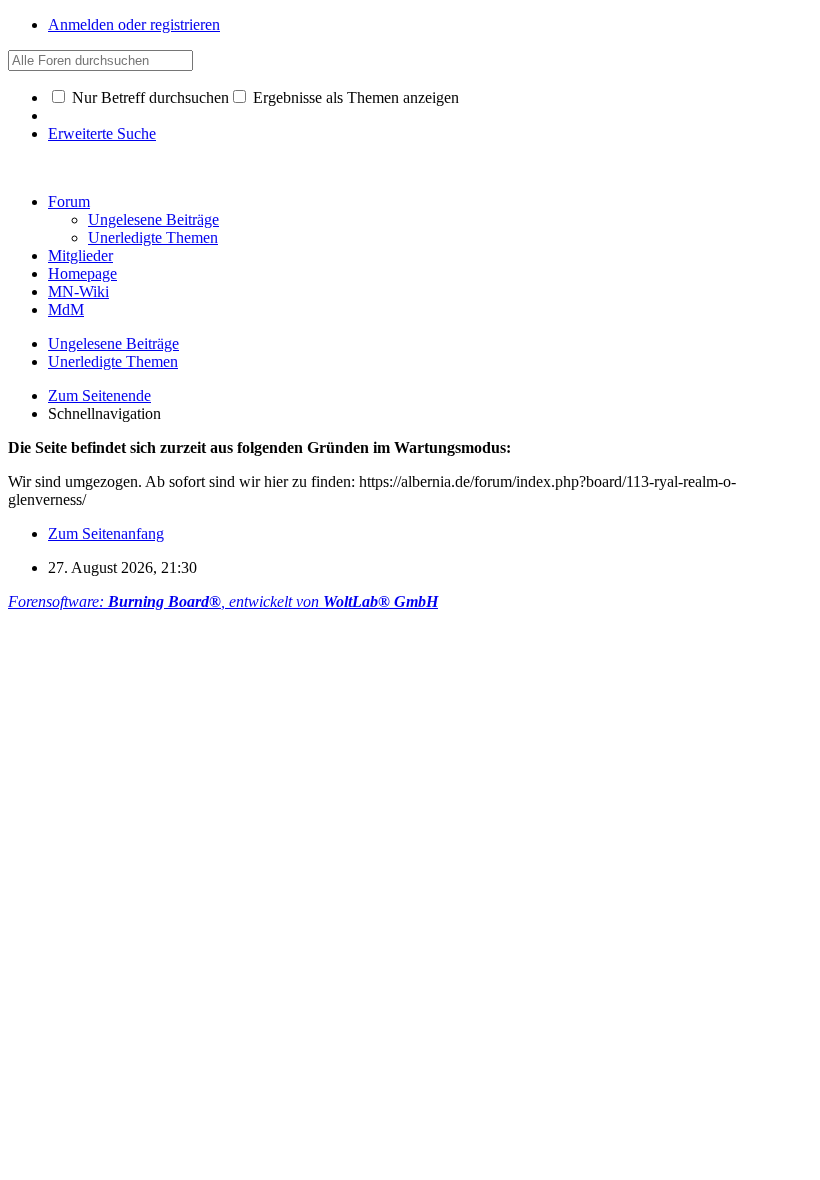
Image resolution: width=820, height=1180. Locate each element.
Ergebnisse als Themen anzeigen (354, 97)
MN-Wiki (78, 291)
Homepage (82, 273)
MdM (66, 309)
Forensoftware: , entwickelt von (223, 601)
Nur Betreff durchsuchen (148, 97)
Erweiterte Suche (102, 133)
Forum (69, 201)
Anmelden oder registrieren (134, 24)
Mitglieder (80, 255)
